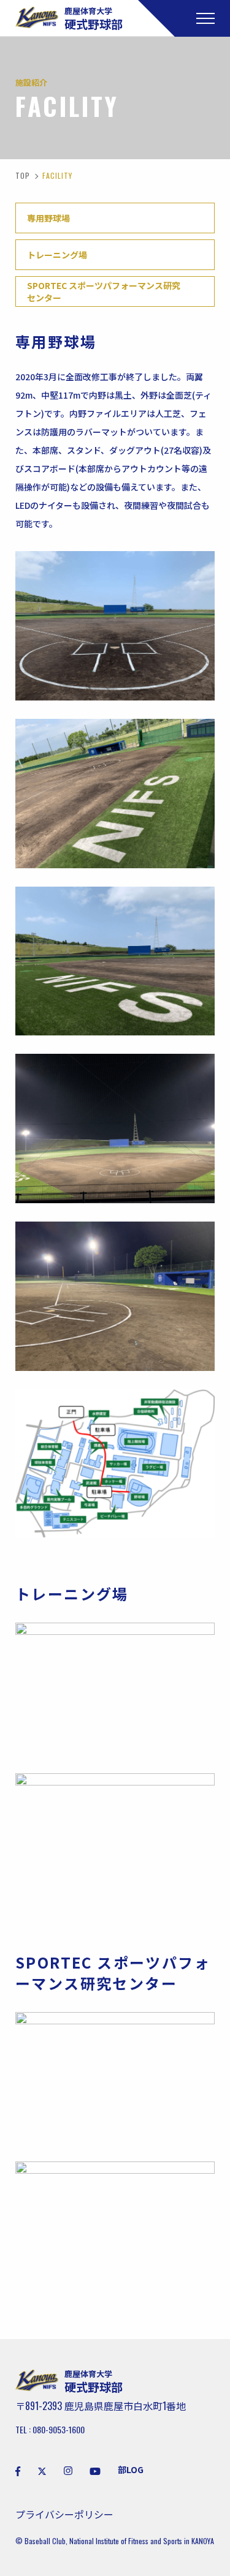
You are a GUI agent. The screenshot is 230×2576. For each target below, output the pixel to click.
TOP (23, 175)
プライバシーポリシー (64, 2514)
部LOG (131, 2469)
